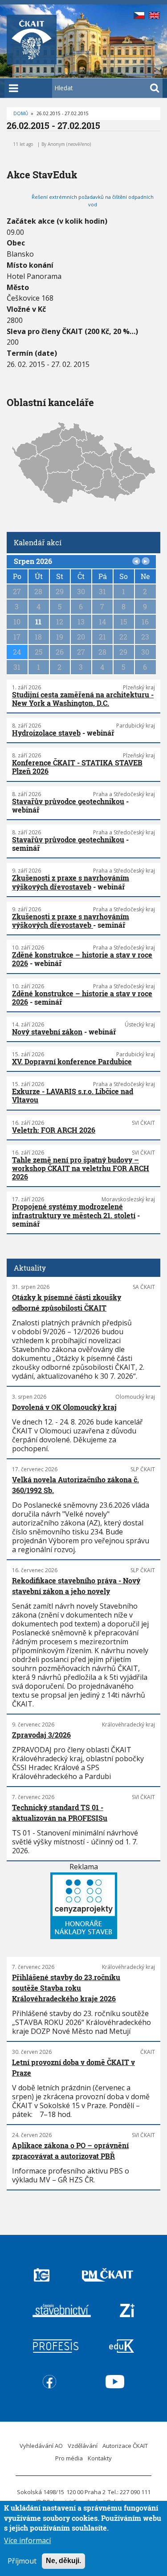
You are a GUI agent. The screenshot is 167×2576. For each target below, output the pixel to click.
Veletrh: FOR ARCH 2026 (54, 1130)
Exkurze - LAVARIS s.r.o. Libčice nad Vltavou (73, 1095)
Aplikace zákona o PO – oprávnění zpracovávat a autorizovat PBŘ (70, 2151)
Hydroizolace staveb (46, 733)
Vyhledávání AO (41, 2446)
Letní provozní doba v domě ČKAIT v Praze (73, 2067)
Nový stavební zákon (47, 1032)
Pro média (69, 2458)
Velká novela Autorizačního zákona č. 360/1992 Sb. (75, 1485)
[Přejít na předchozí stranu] (136, 561)
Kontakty (100, 2458)
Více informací (27, 2540)
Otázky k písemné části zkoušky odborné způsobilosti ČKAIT (67, 1302)
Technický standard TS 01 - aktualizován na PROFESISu (60, 1813)
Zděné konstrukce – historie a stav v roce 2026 (82, 959)
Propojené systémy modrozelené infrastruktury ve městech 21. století (74, 1211)
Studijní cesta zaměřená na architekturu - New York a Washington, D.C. (83, 699)
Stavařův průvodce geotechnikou (68, 801)
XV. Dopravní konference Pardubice (72, 1061)
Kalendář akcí (38, 542)
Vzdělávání (83, 2446)
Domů (21, 113)
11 (38, 622)
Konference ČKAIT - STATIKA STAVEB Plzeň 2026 (77, 767)
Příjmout (22, 2561)
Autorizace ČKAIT (125, 2446)
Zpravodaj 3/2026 (41, 1735)
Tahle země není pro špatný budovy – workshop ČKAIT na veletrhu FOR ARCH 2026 (81, 1168)
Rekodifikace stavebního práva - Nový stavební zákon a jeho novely (76, 1586)
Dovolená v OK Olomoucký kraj (64, 1407)
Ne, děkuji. (63, 2561)
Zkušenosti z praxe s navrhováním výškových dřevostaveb (71, 882)
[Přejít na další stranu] (146, 561)
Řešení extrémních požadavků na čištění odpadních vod (93, 201)
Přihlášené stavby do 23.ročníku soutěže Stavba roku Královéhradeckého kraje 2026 (66, 1988)
